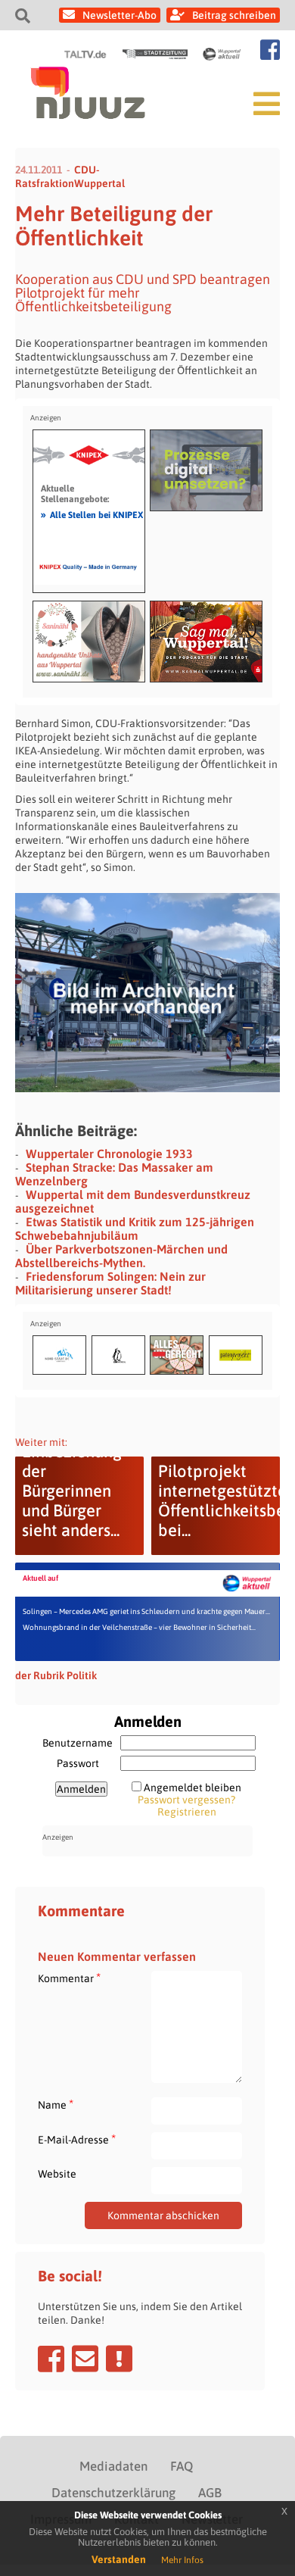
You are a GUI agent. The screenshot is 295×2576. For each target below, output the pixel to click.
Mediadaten (113, 2466)
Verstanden (119, 2559)
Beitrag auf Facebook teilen (51, 2359)
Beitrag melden (119, 2359)
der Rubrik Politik (56, 1675)
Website (57, 2174)
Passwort (78, 1763)
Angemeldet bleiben (193, 1788)
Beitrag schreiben (234, 15)
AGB (210, 2493)
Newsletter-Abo (120, 15)
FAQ (182, 2466)
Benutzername (78, 1743)
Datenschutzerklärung (113, 2493)
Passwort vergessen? (186, 1800)
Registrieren (187, 1812)
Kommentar (69, 1978)
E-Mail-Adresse (77, 2139)
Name (56, 2105)
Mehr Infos (182, 2560)
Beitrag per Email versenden (85, 2359)
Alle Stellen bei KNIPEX (92, 514)
